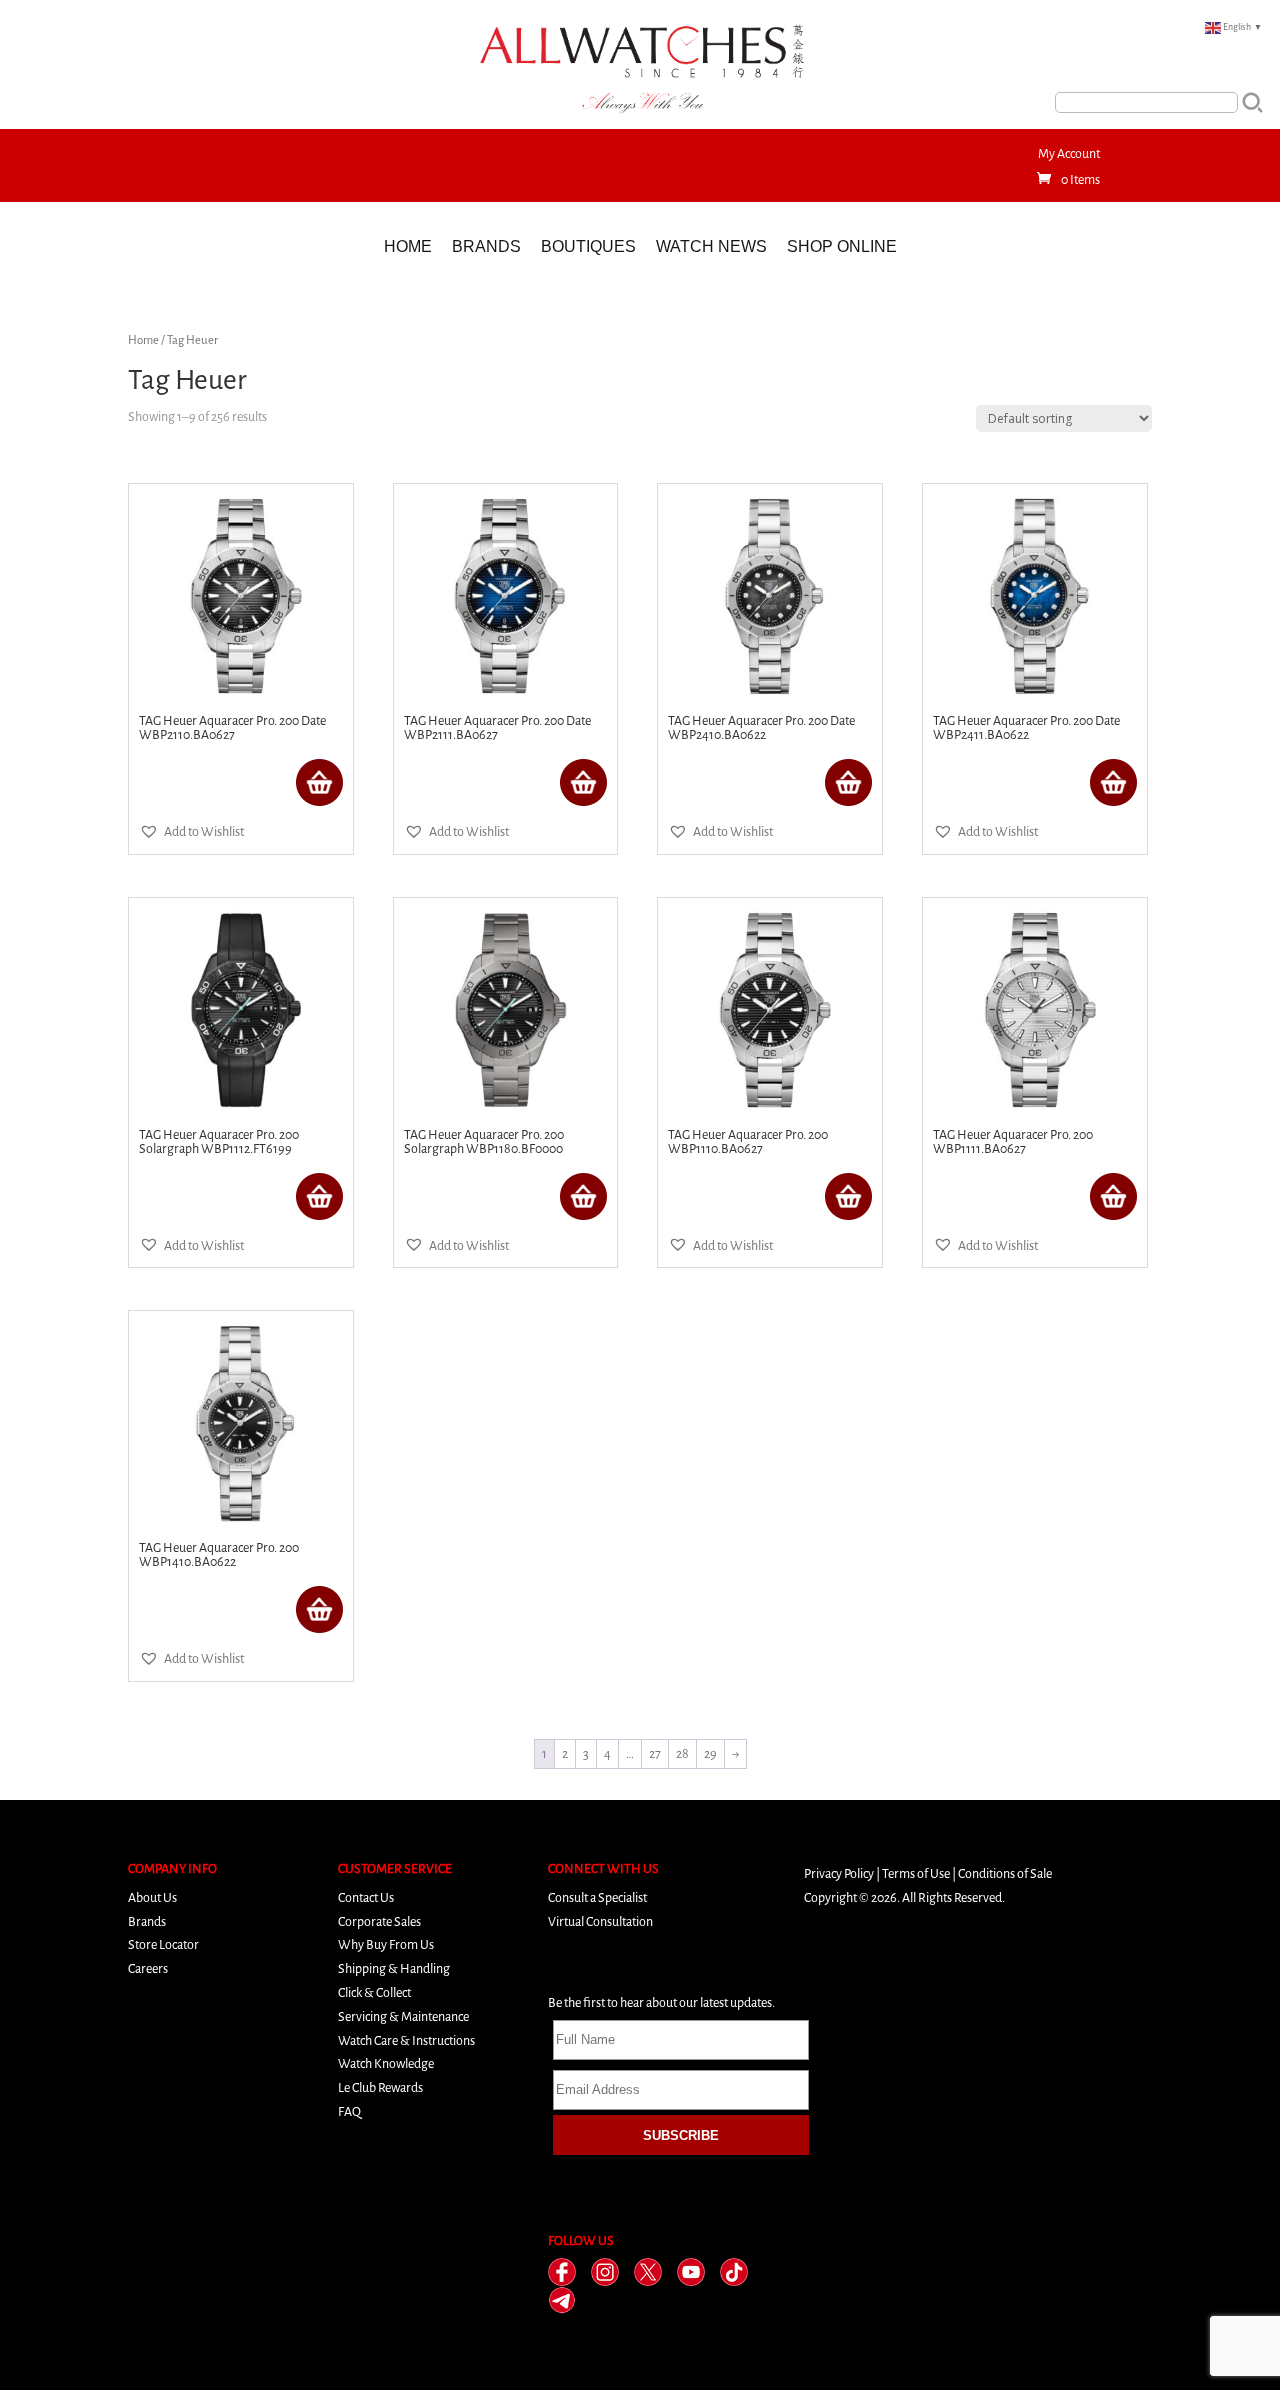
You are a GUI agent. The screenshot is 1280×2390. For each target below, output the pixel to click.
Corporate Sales (379, 1921)
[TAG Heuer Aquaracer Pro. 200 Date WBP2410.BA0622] (770, 596)
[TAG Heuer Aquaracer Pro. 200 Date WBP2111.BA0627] (506, 596)
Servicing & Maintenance (403, 2016)
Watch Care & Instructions (406, 2040)
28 (682, 1753)
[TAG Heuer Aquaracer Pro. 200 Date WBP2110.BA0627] (241, 596)
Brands (486, 246)
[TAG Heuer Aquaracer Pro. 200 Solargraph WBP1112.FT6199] (241, 1010)
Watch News (711, 246)
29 (710, 1753)
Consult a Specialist (597, 1897)
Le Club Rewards (380, 2087)
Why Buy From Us (386, 1944)
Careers (148, 1968)
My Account (1069, 153)
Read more (319, 782)
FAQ (349, 2111)
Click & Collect (374, 1992)
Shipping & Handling (394, 1968)
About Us (152, 1897)
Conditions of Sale (1005, 1873)
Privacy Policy (839, 1873)
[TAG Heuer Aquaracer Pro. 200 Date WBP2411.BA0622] (1035, 596)
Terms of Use (916, 1873)
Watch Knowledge (386, 2063)
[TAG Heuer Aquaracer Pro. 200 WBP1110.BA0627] (770, 1010)
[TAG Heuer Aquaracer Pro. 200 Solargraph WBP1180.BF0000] (506, 1010)
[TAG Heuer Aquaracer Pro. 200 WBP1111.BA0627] (1035, 1010)
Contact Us (366, 1897)
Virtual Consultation (600, 1921)
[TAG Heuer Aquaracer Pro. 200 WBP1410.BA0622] (241, 1423)
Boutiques (588, 246)
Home (408, 246)
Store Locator (163, 1944)
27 (655, 1753)
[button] (191, 832)
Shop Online (842, 246)
